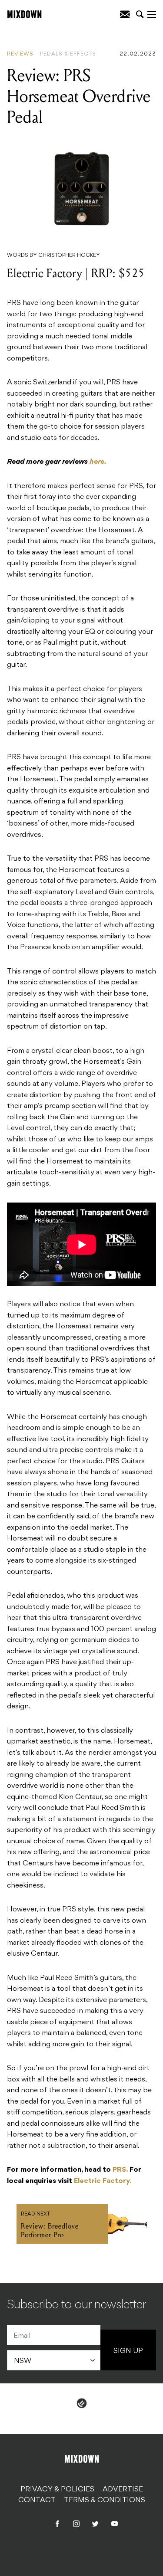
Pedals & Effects (68, 54)
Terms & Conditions (105, 2501)
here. (98, 462)
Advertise (123, 2489)
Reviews (20, 54)
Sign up (128, 2351)
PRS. (120, 2170)
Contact (37, 2501)
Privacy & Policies (57, 2489)
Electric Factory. (103, 2181)
